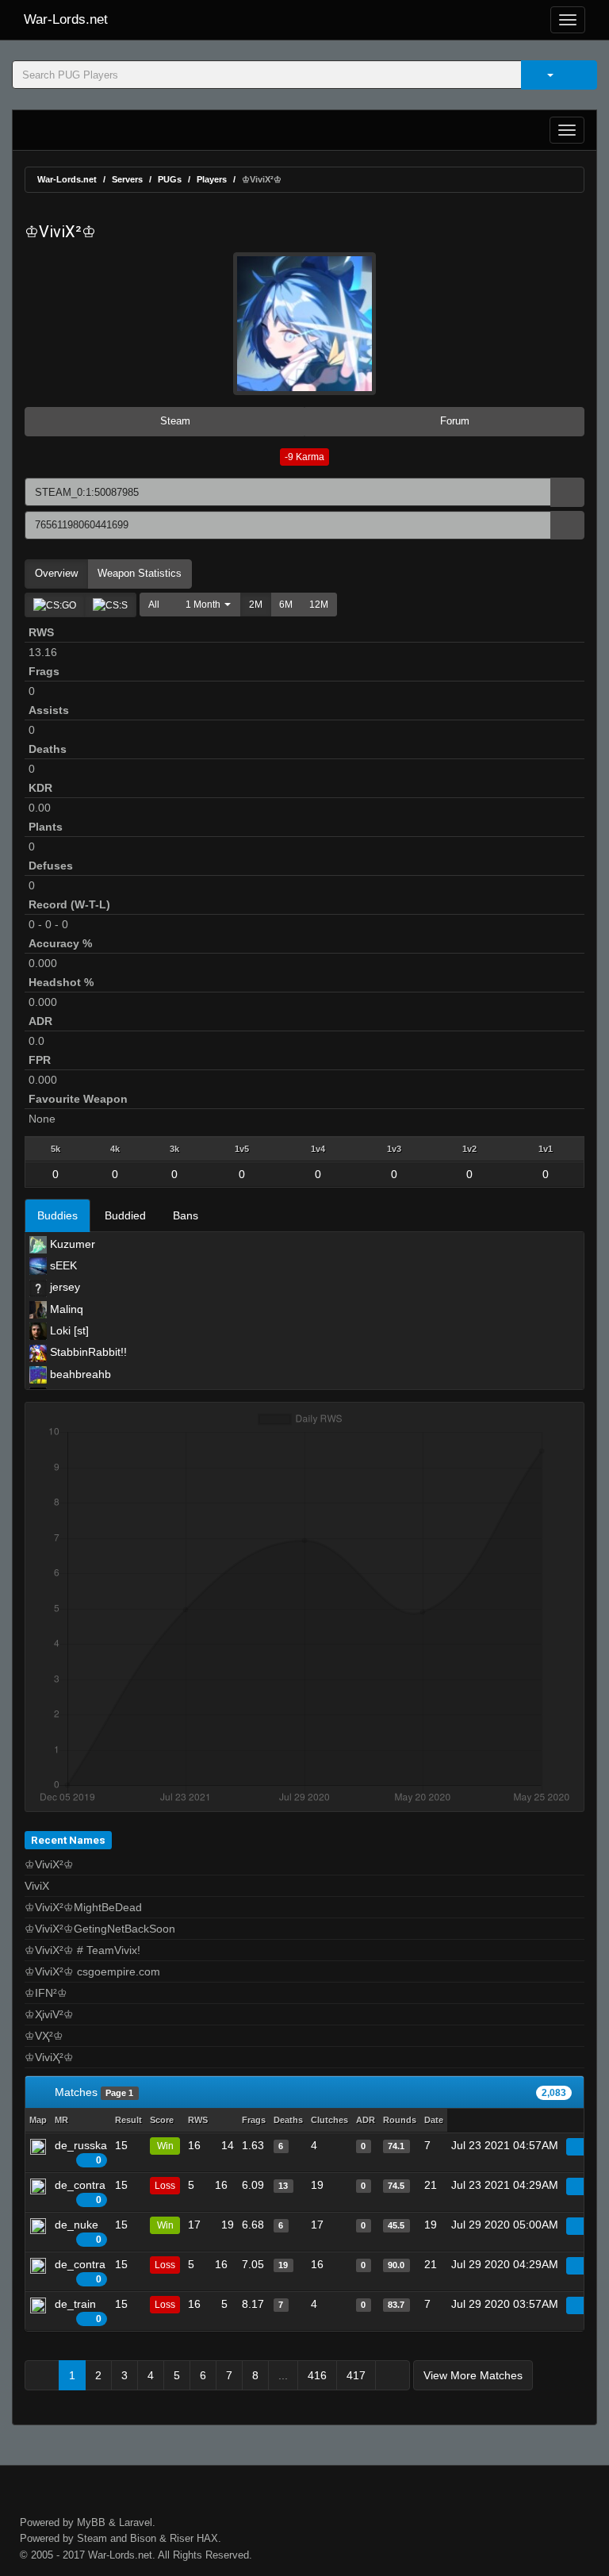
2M (256, 605)
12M (319, 605)
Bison (143, 2538)
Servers (127, 179)
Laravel (136, 2522)
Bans (186, 1215)
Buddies (57, 1215)
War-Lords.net (66, 19)
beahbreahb (79, 1374)
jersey (63, 1287)
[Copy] (567, 492)
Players (212, 179)
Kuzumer (71, 1244)
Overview (56, 573)
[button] (204, 605)
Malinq (65, 1309)
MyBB (91, 2522)
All (154, 605)
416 (317, 2375)
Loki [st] (68, 1330)
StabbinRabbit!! (87, 1352)
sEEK (62, 1265)
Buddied (125, 1215)
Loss (165, 2186)
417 (356, 2375)
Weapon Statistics (140, 573)
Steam (174, 421)
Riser (182, 2538)
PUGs (170, 179)
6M (286, 605)
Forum (453, 421)
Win (165, 2146)
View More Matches (473, 2375)
